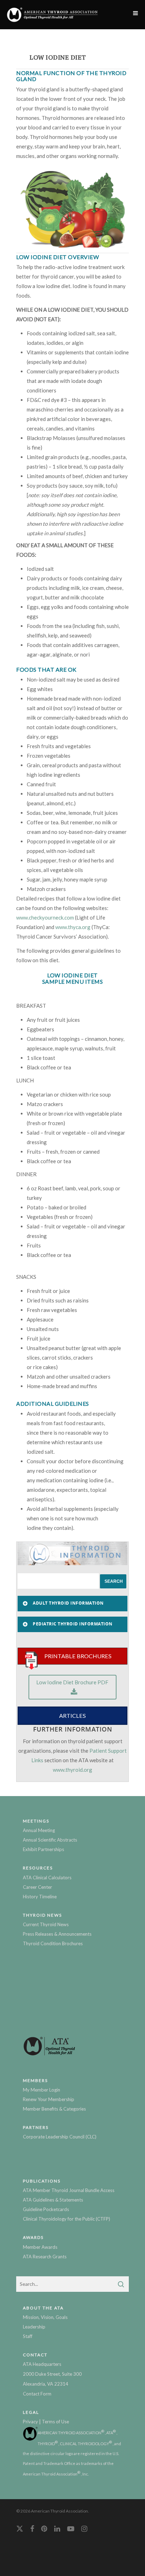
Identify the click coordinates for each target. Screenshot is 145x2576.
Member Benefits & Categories (54, 2109)
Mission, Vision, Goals (45, 2317)
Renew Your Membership (49, 2099)
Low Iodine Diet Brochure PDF (72, 1682)
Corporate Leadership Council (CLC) (60, 2137)
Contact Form (37, 2394)
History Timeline (40, 1897)
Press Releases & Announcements (57, 1934)
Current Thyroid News (46, 1924)
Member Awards (40, 2247)
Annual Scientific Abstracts (50, 1840)
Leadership (34, 2327)
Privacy (30, 2422)
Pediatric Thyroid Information (73, 1624)
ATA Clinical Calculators (47, 1878)
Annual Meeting (39, 1830)
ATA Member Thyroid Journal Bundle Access (69, 2190)
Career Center (37, 1887)
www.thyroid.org (72, 1770)
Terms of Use (55, 2422)
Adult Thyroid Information (68, 1603)
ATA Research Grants (45, 2257)
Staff (28, 2336)
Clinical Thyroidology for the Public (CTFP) (67, 2219)
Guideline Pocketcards (46, 2209)
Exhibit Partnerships (43, 1849)
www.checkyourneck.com (45, 917)
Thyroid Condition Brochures (53, 1943)
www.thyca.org (73, 927)
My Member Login (42, 2090)
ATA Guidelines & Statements (53, 2200)
